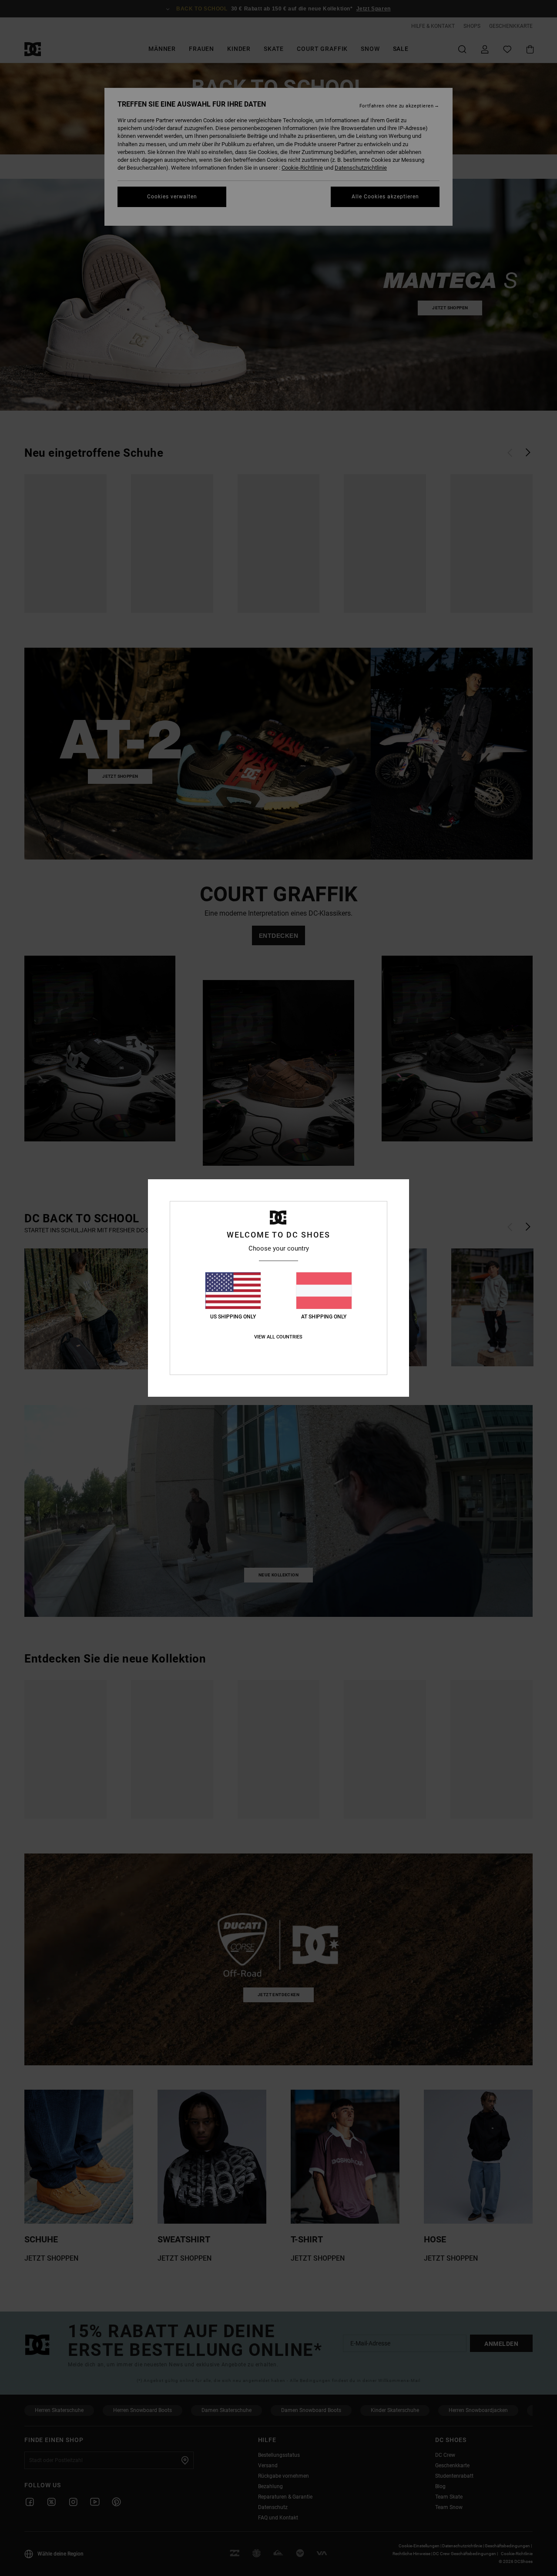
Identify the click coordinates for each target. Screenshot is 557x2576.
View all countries (278, 1337)
